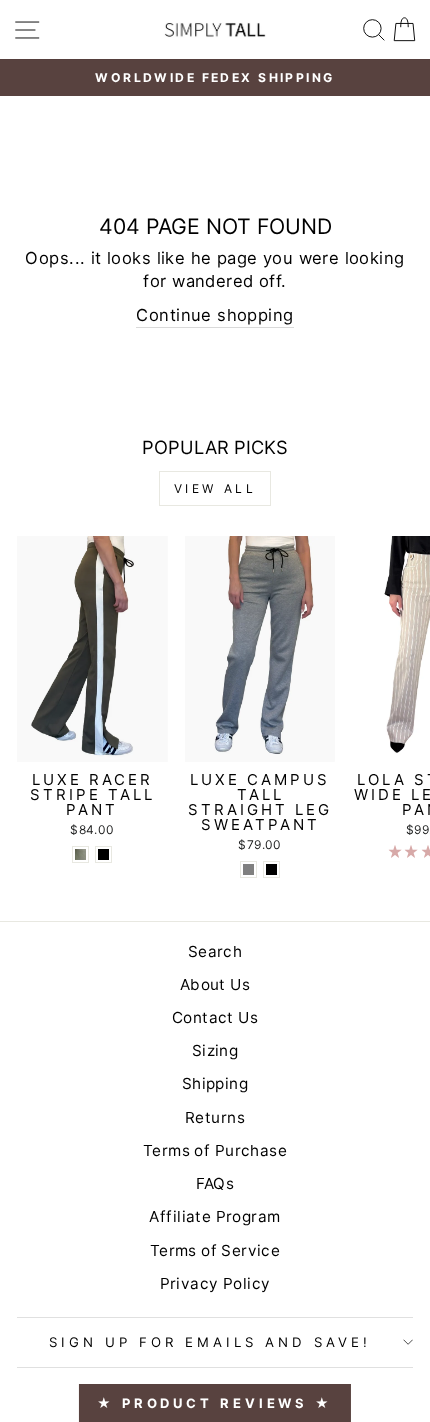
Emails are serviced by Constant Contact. (153, 912)
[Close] (392, 412)
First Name (103, 735)
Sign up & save (215, 969)
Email (74, 640)
